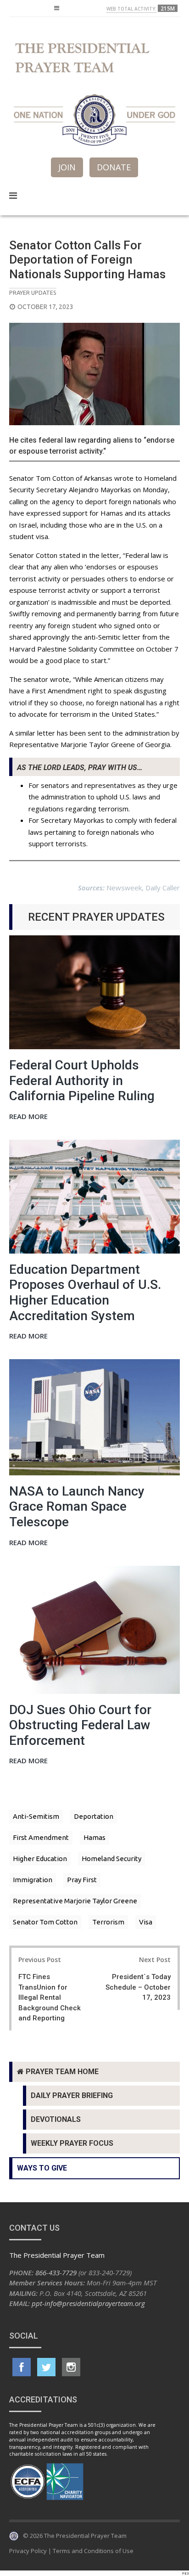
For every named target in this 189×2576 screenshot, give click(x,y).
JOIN (67, 167)
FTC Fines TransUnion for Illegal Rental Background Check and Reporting (50, 1997)
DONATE (114, 167)
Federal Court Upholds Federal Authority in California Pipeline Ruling (82, 1080)
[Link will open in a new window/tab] (22, 2367)
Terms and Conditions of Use (93, 2551)
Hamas (94, 1837)
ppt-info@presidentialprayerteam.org (88, 2303)
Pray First (82, 1880)
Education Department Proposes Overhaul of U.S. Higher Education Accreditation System (85, 1293)
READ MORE (28, 1117)
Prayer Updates (33, 292)
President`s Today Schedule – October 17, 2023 (138, 1987)
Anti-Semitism (36, 1816)
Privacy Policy (28, 2551)
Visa (146, 1922)
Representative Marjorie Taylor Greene (75, 1901)
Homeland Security (111, 1859)
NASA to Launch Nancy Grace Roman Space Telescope (77, 1507)
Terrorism (108, 1922)
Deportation (94, 1816)
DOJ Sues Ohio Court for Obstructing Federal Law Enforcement (80, 1725)
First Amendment (41, 1837)
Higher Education (40, 1859)
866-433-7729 (56, 2272)
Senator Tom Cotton (45, 1922)
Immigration (33, 1880)
